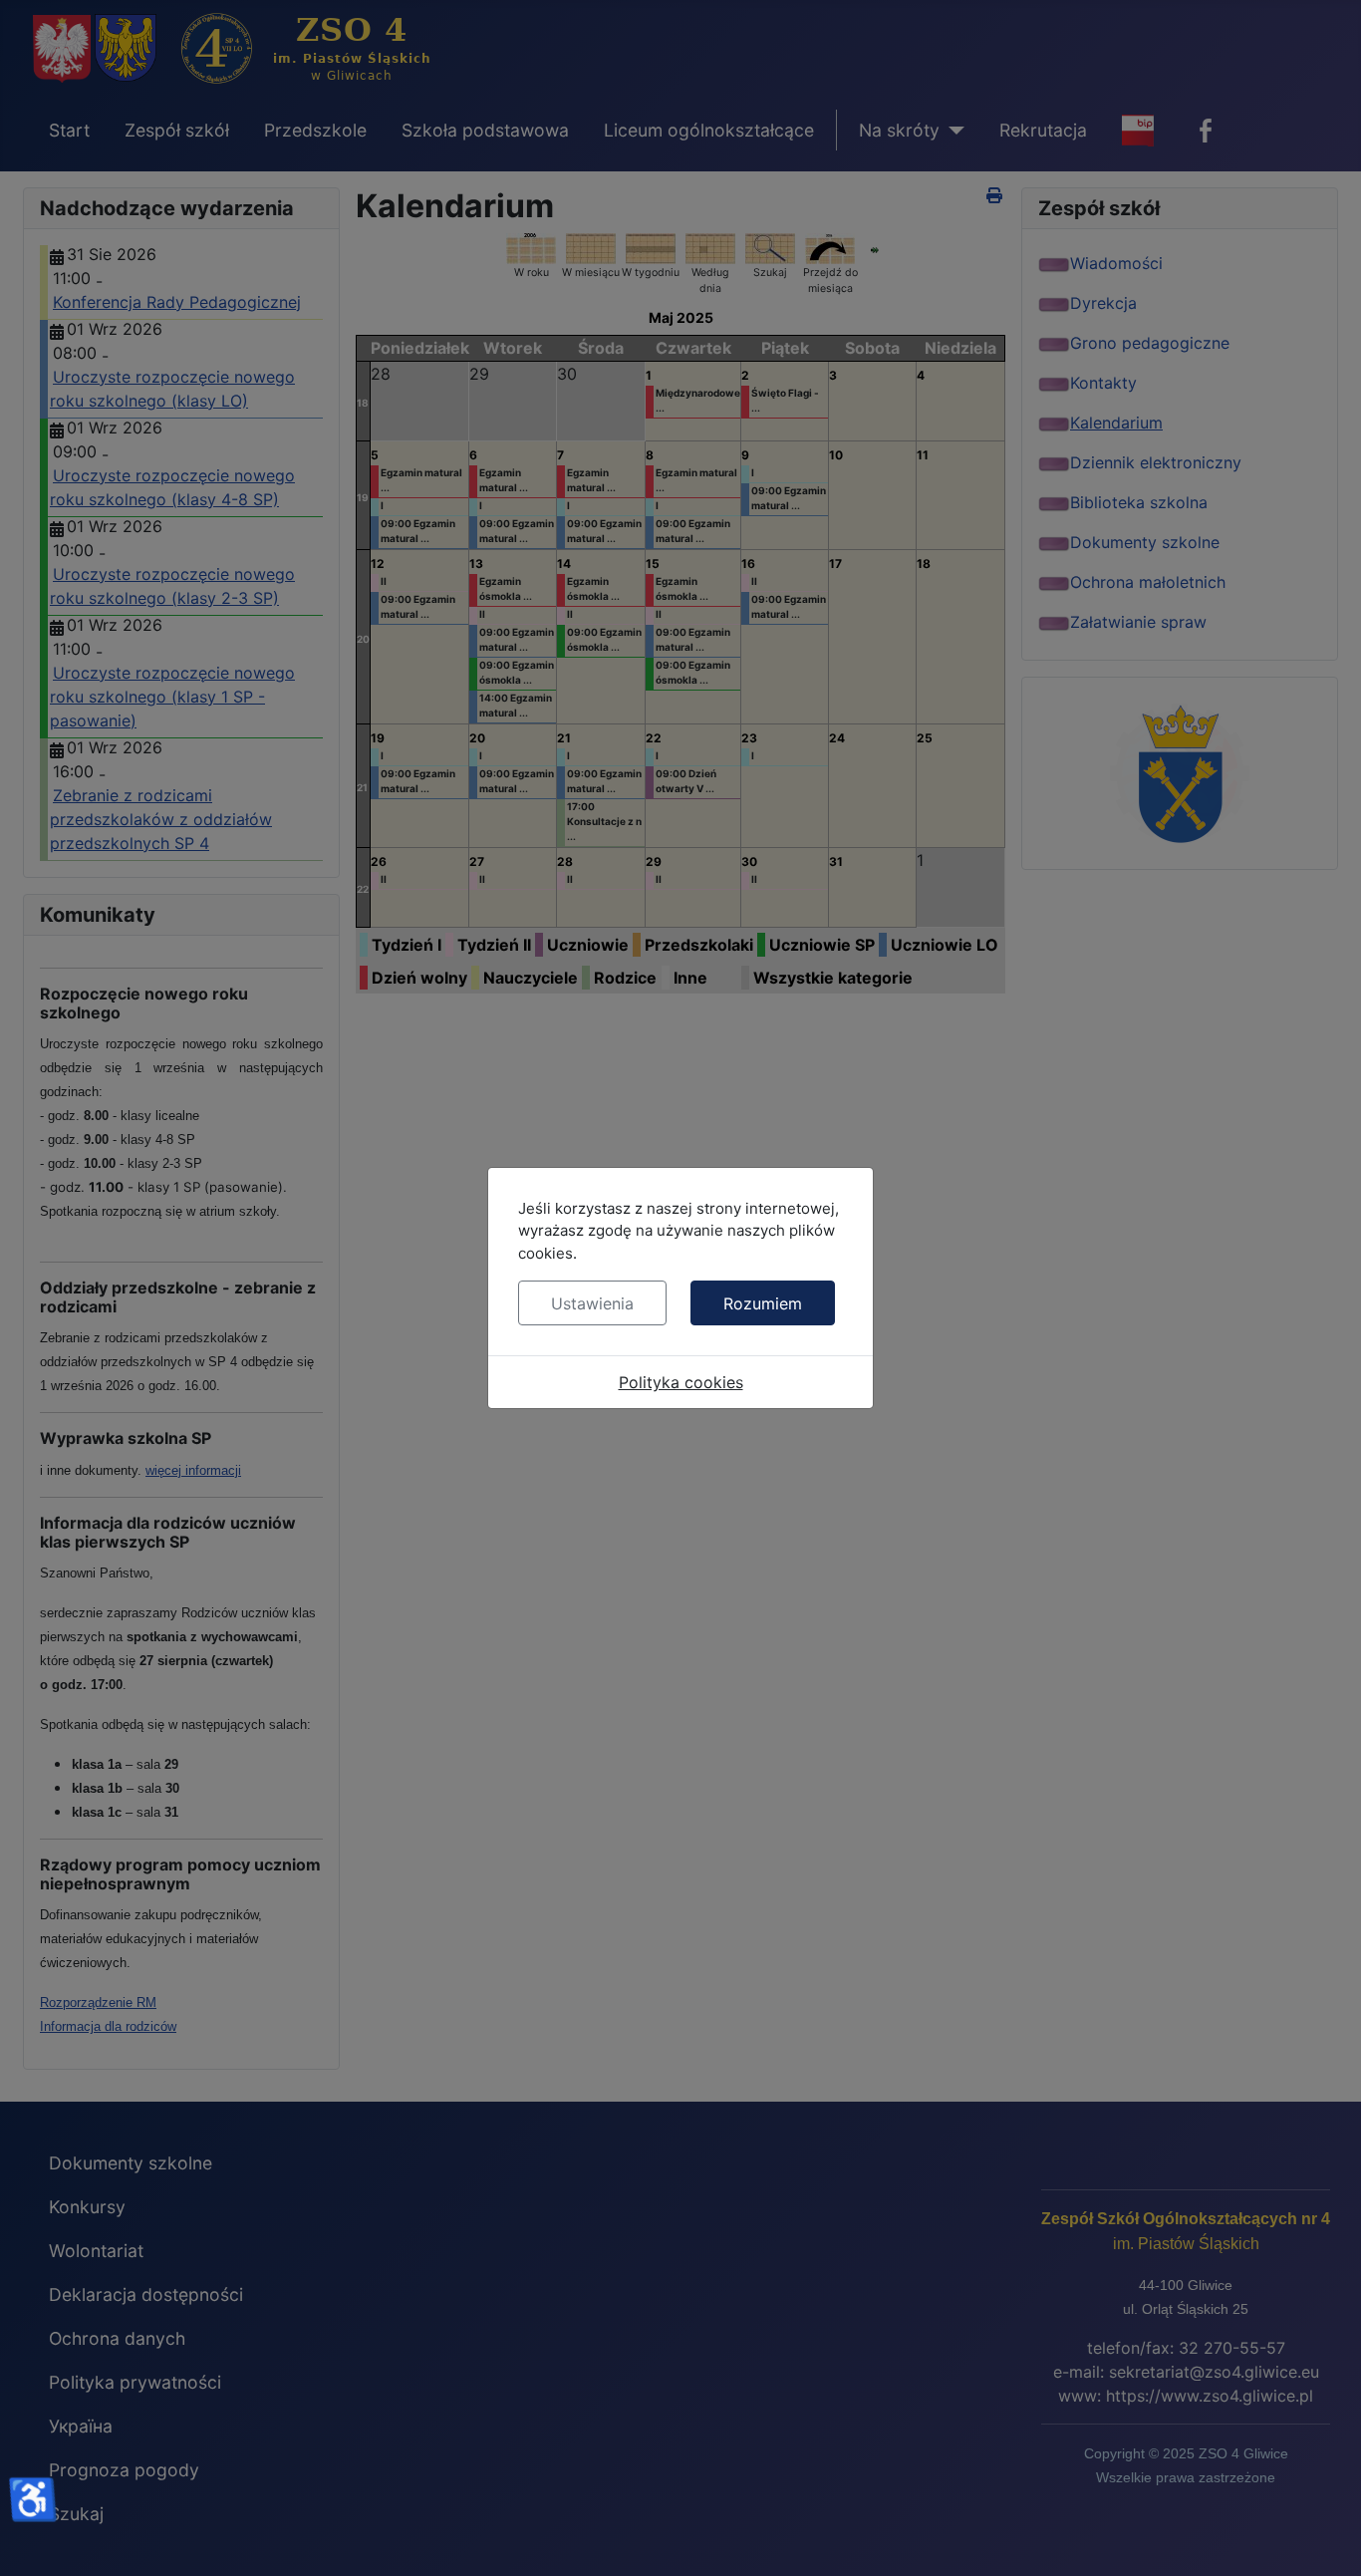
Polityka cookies (681, 1382)
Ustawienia (592, 1303)
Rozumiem (763, 1303)
